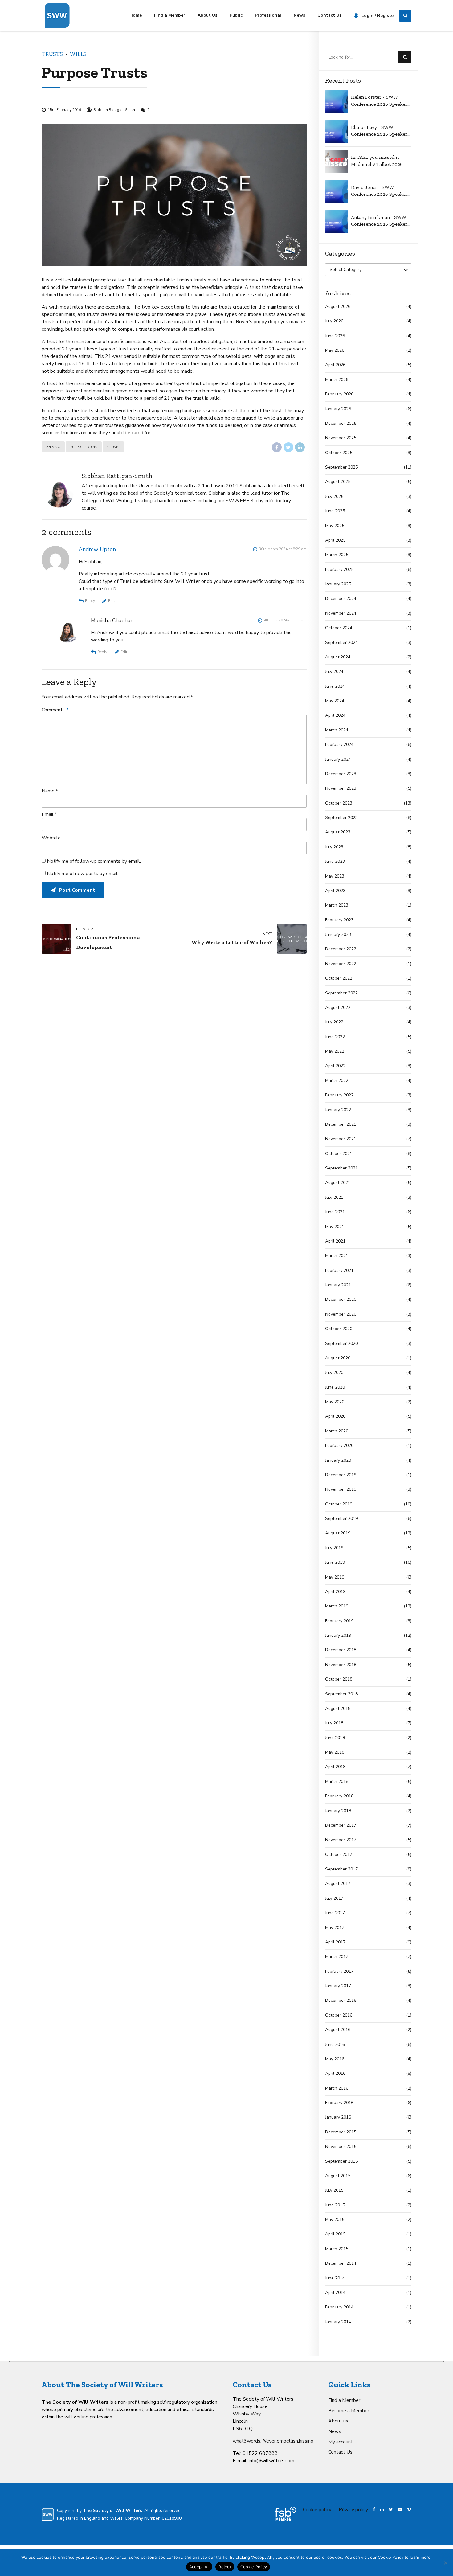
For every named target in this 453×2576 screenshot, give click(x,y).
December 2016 (341, 2000)
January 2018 (338, 1811)
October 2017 (339, 1855)
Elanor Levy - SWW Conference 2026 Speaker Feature (379, 131)
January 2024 (338, 759)
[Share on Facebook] (277, 447)
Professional (268, 15)
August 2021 (338, 1183)
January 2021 (338, 1285)
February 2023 (339, 920)
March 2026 (337, 380)
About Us (207, 15)
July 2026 (334, 321)
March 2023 (337, 905)
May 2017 (335, 1928)
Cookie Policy (254, 2567)
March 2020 (337, 1431)
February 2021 (339, 1270)
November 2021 (341, 1139)
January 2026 (338, 409)
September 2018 (341, 1694)
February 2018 (339, 1796)
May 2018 (335, 1752)
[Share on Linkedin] (300, 447)
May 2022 (335, 1051)
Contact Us (329, 15)
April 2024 (335, 715)
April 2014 (335, 2293)
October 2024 (339, 628)
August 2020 (338, 1358)
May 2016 (335, 2059)
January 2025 (338, 584)
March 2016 (337, 2088)
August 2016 (338, 2030)
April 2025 (335, 540)
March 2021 (337, 1256)
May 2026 (335, 350)
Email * (49, 814)
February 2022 (339, 1095)
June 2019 (335, 1562)
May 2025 (335, 526)
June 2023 (335, 861)
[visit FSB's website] (285, 2514)
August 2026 (338, 307)
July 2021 (334, 1197)
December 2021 (341, 1124)
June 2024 (335, 686)
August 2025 (338, 482)
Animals (53, 447)
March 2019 (337, 1606)
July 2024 (334, 672)
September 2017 (341, 1869)
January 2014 (338, 2322)
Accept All (199, 2567)
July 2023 (334, 847)
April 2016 (335, 2073)
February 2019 (339, 1621)
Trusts (52, 54)
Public (236, 15)
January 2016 (338, 2117)
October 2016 (339, 2015)
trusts (113, 447)
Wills (78, 54)
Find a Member (170, 15)
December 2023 (341, 774)
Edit (112, 601)
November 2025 (341, 438)
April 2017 (335, 1942)
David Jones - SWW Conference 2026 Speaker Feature (379, 191)
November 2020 (341, 1314)
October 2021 (339, 1154)
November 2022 (341, 964)
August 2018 (338, 1708)
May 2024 (335, 701)
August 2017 (338, 1884)
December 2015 (341, 2132)
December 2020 (341, 1299)
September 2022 (341, 993)
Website (51, 838)
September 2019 (341, 1519)
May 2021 (335, 1227)
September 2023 (341, 818)
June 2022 (335, 1037)
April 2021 (335, 1241)
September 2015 (341, 2161)
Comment (55, 710)
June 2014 (335, 2278)
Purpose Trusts (84, 447)
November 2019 (341, 1489)
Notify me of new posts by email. (83, 874)
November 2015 (341, 2146)
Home (136, 15)
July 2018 (334, 1723)
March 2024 (337, 730)
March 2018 (337, 1781)
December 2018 (341, 1650)
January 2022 (338, 1110)
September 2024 (341, 643)
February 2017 (339, 1971)
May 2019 (335, 1577)
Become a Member (349, 2411)
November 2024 (341, 613)
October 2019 (339, 1504)
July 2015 (334, 2190)
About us (338, 2421)
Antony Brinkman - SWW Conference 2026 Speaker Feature (379, 221)
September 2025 (341, 467)
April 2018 (335, 1767)
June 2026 (335, 336)
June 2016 (335, 2044)
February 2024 (339, 745)
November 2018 (341, 1665)
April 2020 (335, 1416)
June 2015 (335, 2205)
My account (341, 2442)
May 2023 (335, 876)
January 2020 (338, 1460)
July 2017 (334, 1898)
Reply (90, 601)
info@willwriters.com (271, 2461)
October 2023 (339, 803)
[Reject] (445, 2563)
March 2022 (337, 1081)
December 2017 (341, 1825)
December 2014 (341, 2263)
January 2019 (338, 1635)
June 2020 (335, 1387)
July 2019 (334, 1548)
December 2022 (341, 949)
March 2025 (337, 555)
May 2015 (335, 2220)
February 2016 (339, 2103)
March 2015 (337, 2249)
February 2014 (339, 2307)
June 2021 (335, 1212)
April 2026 (335, 365)
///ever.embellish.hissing (288, 2441)
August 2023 (338, 832)
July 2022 (334, 1022)
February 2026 (339, 394)
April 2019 (335, 1592)
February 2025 (339, 569)
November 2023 (341, 788)
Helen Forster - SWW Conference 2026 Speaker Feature (379, 101)
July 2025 (334, 496)
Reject (225, 2567)
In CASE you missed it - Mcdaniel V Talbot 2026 (377, 160)
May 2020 (335, 1402)
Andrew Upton (97, 549)
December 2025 (341, 423)
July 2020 (334, 1372)
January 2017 (338, 1986)
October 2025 (339, 453)
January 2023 (338, 934)
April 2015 (335, 2234)
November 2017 (341, 1840)
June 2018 (335, 1738)
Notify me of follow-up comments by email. (94, 861)
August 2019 (338, 1533)
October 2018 (339, 1679)
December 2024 (341, 598)
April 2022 (335, 1066)
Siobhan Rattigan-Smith (114, 110)
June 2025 (335, 511)
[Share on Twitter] (288, 447)
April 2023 (335, 891)
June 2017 (335, 1913)
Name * (50, 791)
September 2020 (341, 1343)
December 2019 (341, 1475)
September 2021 (341, 1168)
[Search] (405, 16)
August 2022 (338, 1007)
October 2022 (339, 978)
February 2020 (339, 1446)
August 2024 (338, 657)
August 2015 (338, 2176)
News (299, 15)
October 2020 (339, 1329)
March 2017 (337, 1957)
